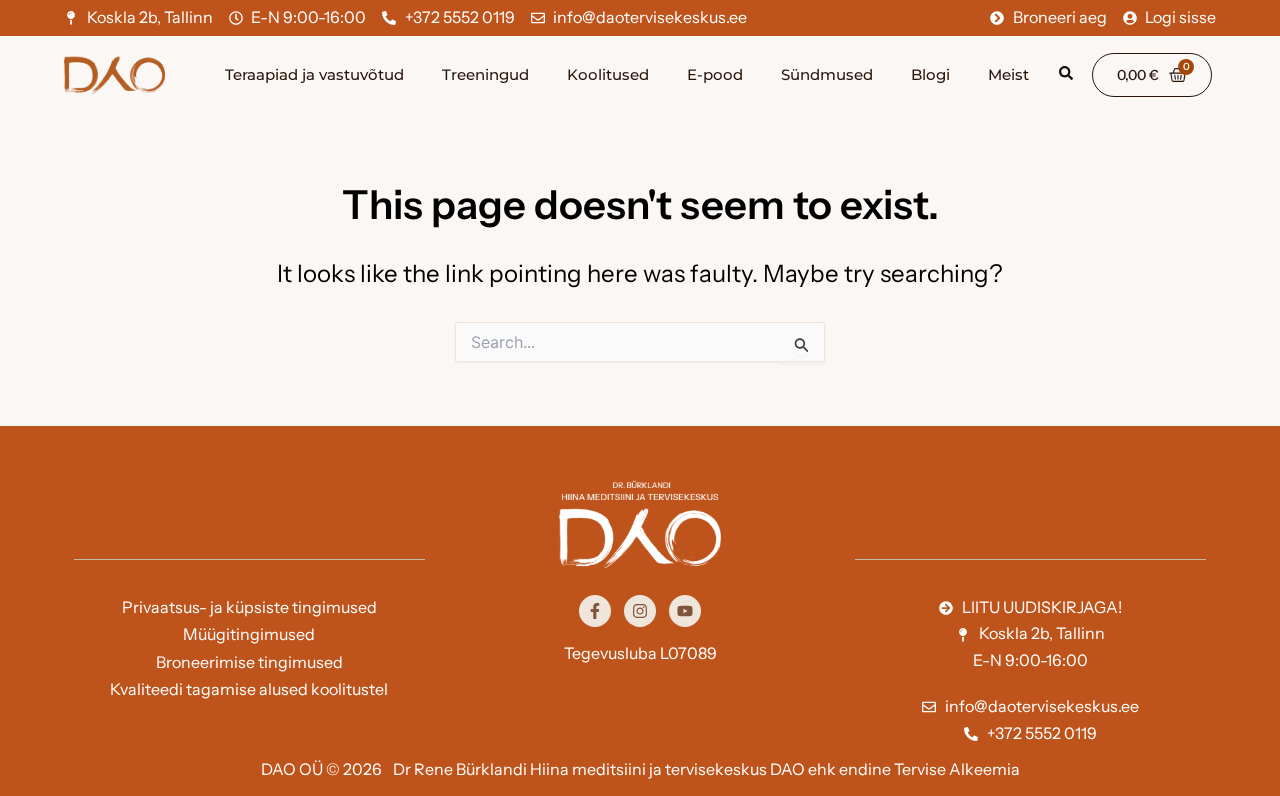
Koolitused (608, 74)
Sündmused (827, 74)
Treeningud (485, 74)
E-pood (715, 74)
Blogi (930, 74)
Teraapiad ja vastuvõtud (314, 74)
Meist (1008, 74)
